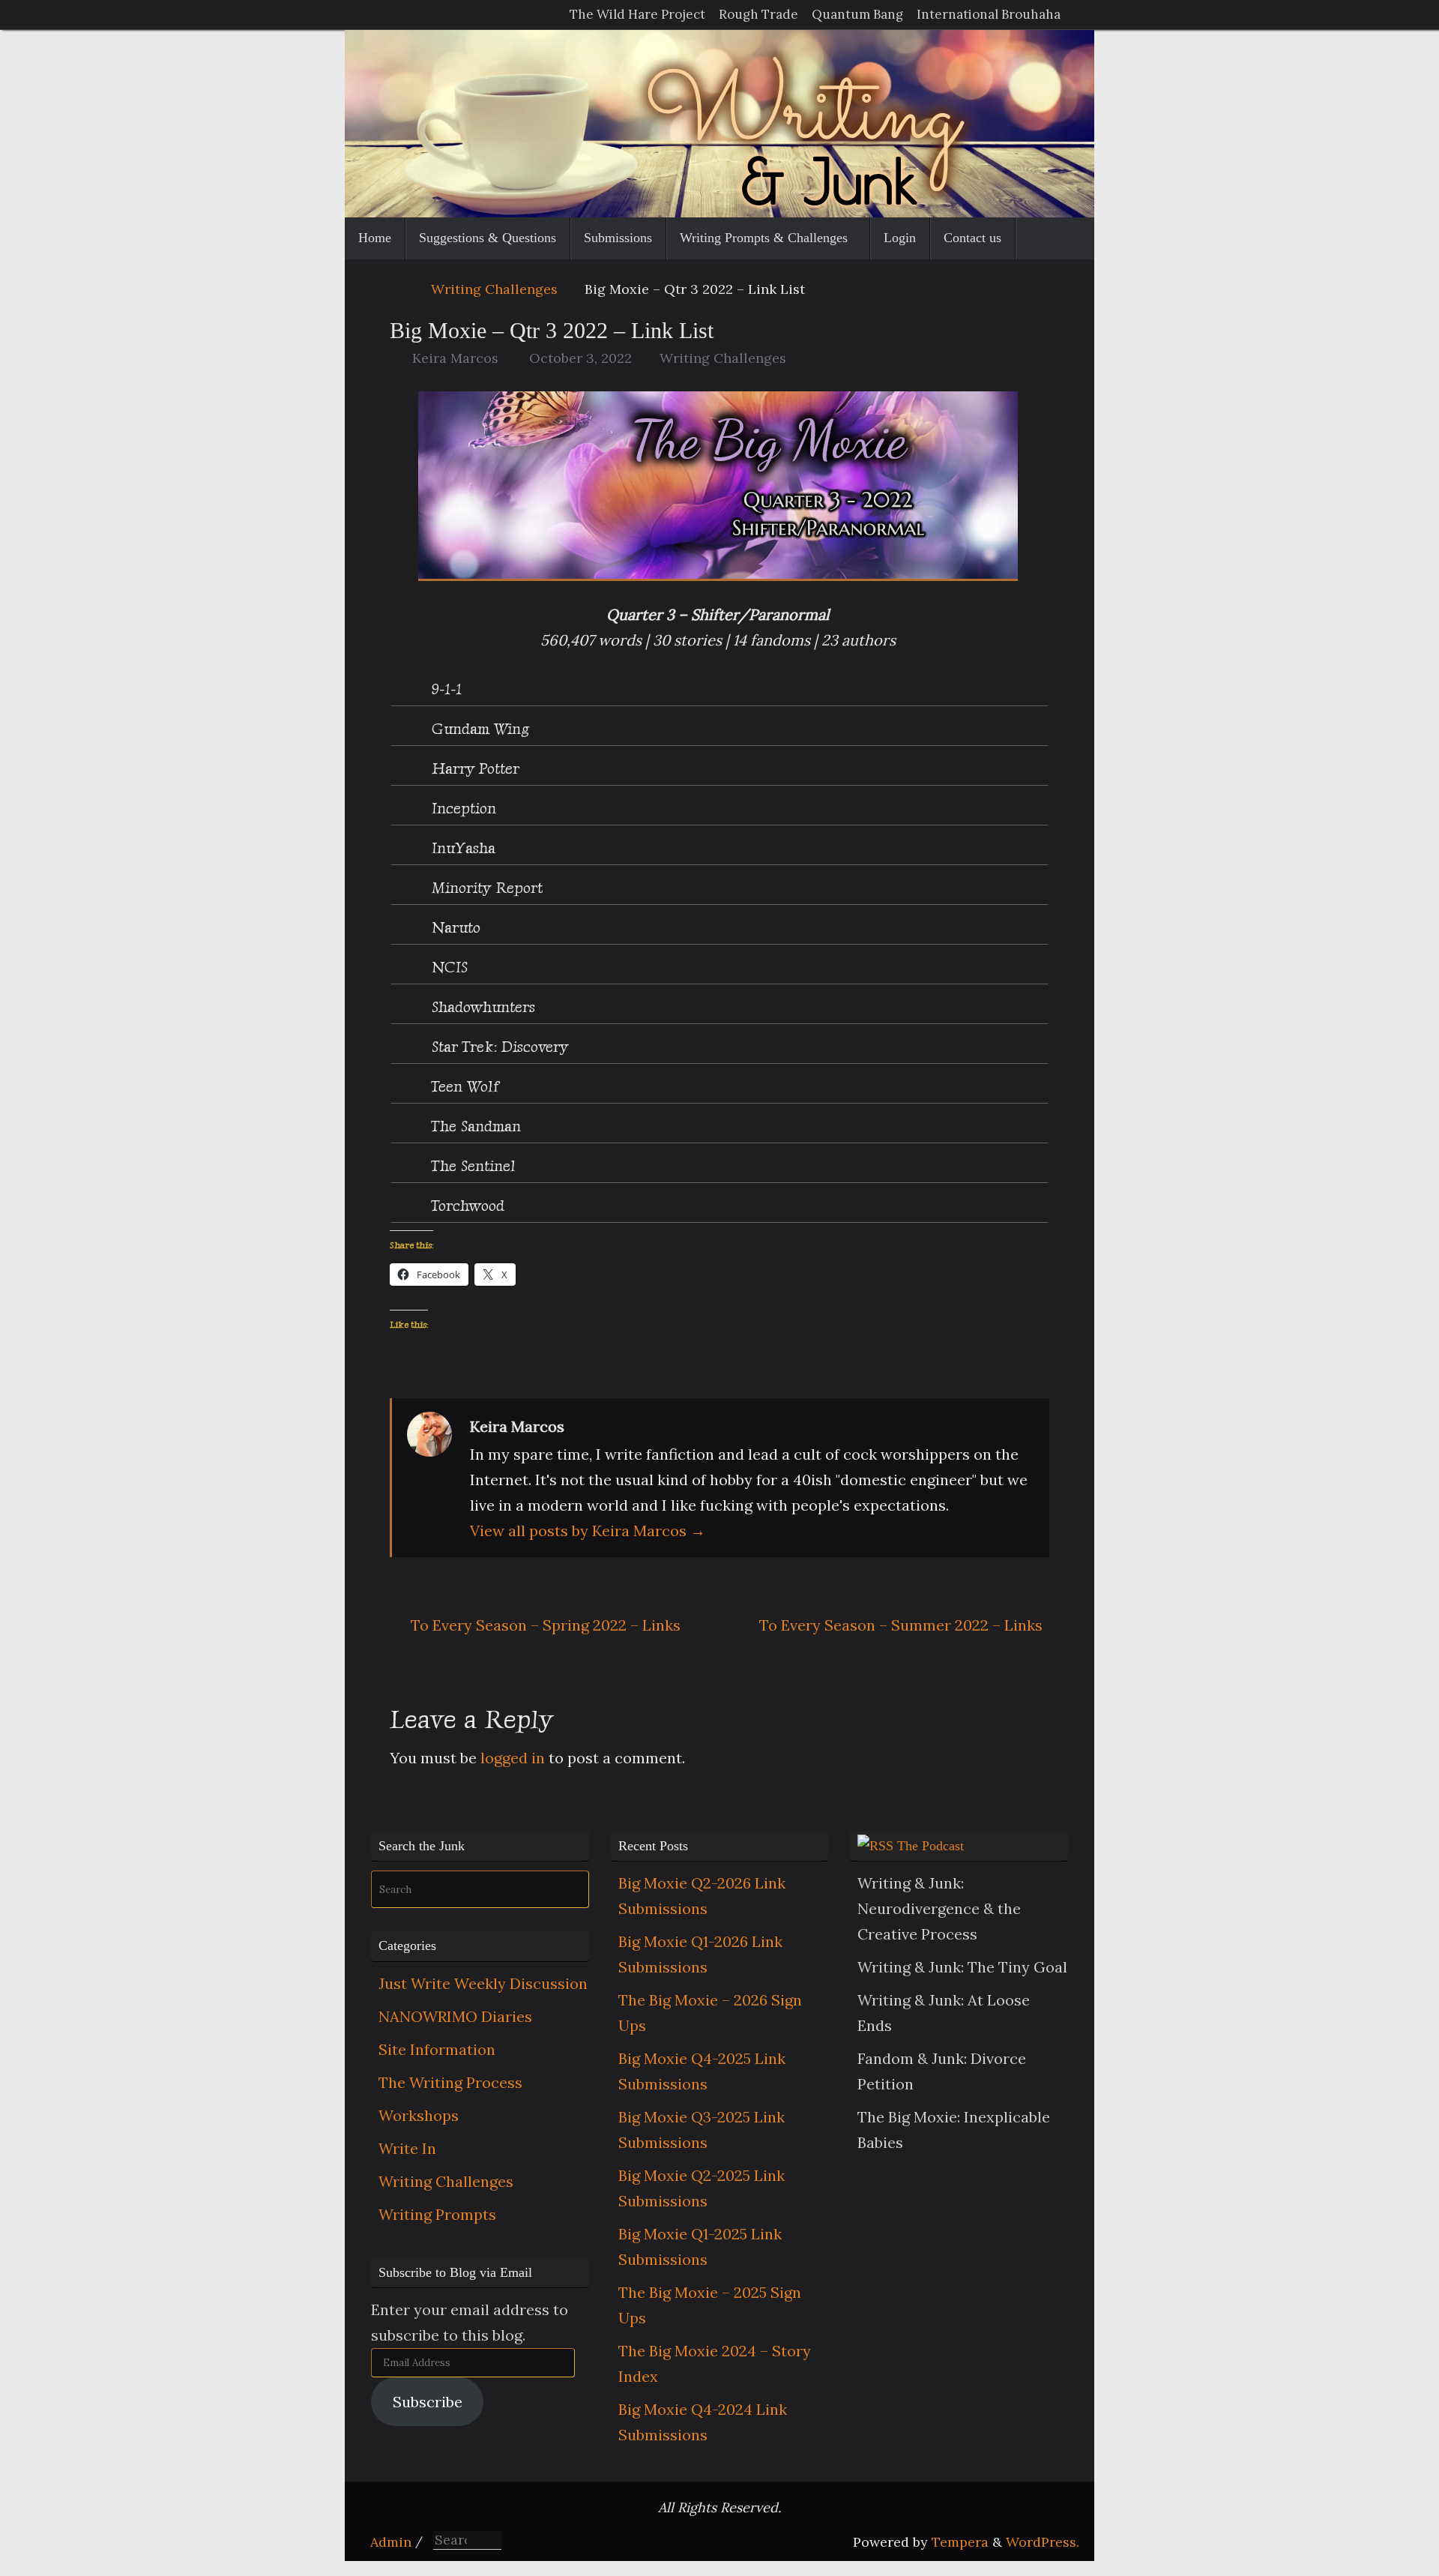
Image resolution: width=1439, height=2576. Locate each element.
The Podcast (930, 1846)
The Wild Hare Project (637, 14)
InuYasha (461, 848)
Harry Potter (473, 768)
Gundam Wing (478, 729)
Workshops (419, 2115)
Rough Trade (758, 14)
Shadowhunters (481, 1007)
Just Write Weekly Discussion (483, 1983)
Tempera (960, 2542)
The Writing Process (450, 2082)
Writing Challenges (494, 289)
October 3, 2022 (580, 358)
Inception (462, 808)
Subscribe (428, 2402)
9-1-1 (444, 689)
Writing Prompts (437, 2214)
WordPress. (1043, 2542)
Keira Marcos (455, 358)
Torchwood (466, 1206)
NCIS (447, 967)
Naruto (454, 927)
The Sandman (474, 1126)
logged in (513, 1758)
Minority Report (485, 888)
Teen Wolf (463, 1086)
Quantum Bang (857, 14)
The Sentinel (471, 1166)
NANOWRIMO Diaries (455, 2016)
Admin (391, 2542)
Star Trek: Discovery (498, 1047)
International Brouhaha (989, 14)
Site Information (437, 2049)
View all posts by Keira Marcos (588, 1531)
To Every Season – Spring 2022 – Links (544, 1625)
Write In (407, 2148)
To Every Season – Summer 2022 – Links (901, 1625)
